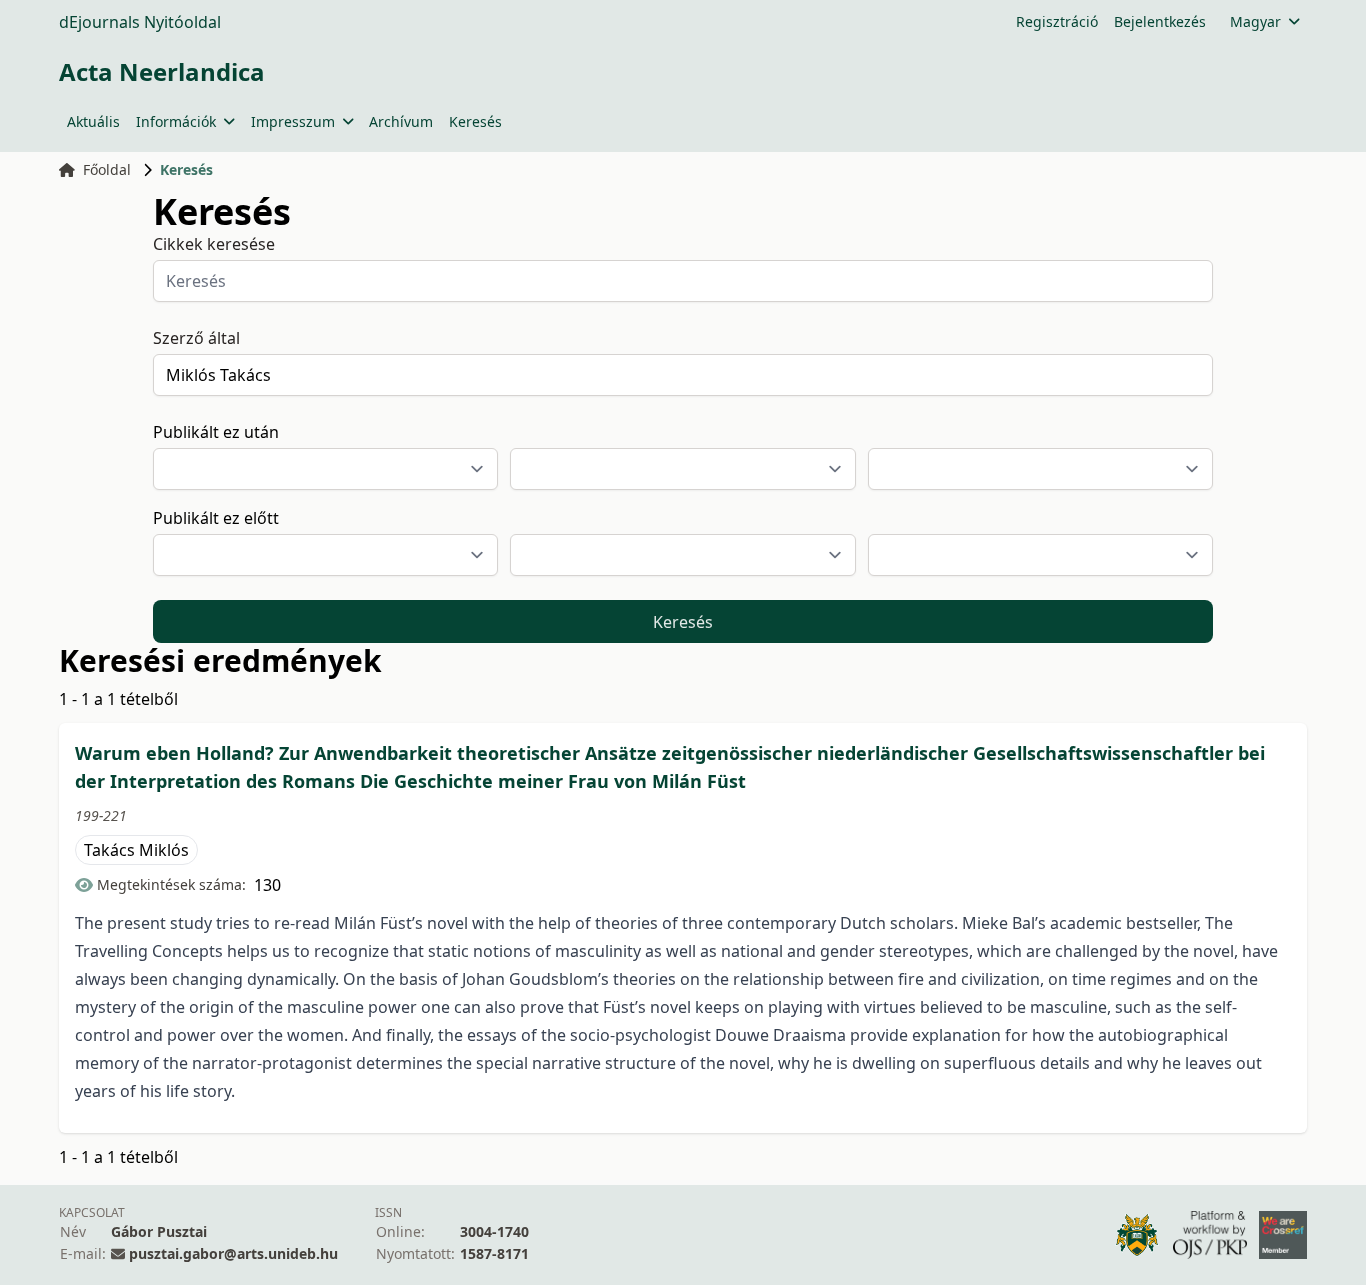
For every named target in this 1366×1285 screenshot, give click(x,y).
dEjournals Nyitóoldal (140, 22)
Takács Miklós (136, 850)
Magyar (1255, 21)
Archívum (401, 121)
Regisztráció (1057, 21)
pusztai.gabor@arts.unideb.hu (233, 1253)
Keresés (475, 121)
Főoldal (107, 169)
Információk (176, 121)
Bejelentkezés (1160, 21)
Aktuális (93, 121)
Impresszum (293, 121)
